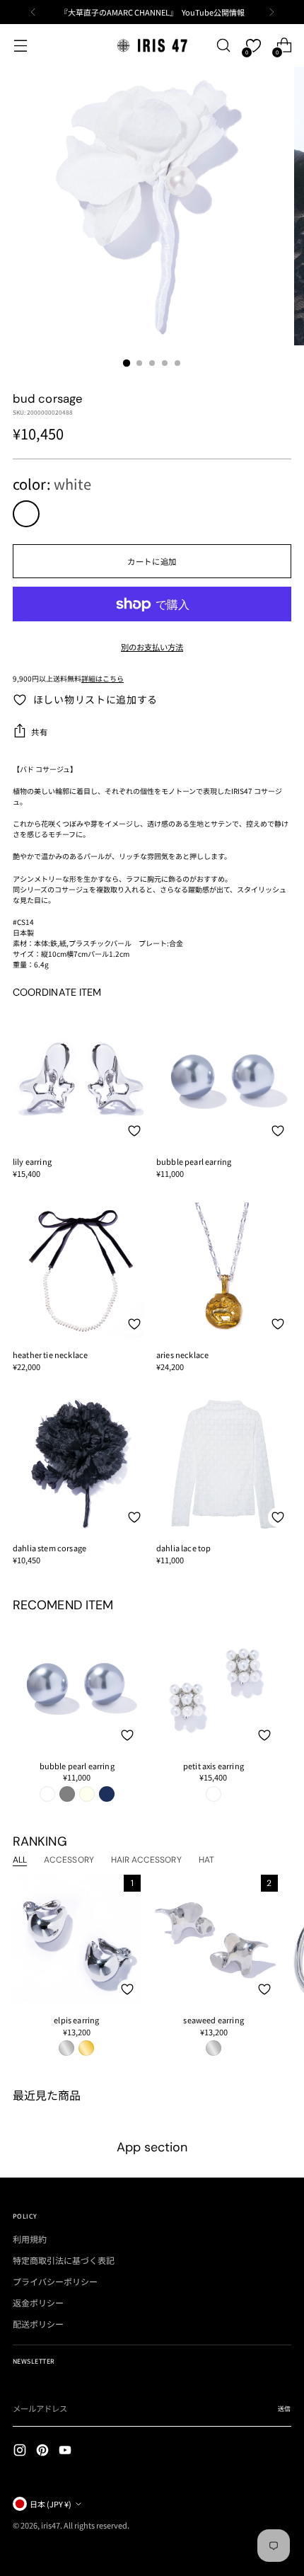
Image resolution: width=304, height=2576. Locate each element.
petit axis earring (214, 1766)
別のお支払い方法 (152, 647)
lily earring (32, 1161)
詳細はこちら (103, 678)
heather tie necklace (50, 1355)
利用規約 (30, 2239)
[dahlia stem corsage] (80, 1463)
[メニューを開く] (20, 46)
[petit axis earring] (213, 1684)
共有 (39, 732)
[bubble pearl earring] (224, 1077)
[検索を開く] (223, 46)
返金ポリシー (38, 2302)
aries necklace (182, 1355)
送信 (285, 2409)
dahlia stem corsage (49, 1548)
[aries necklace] (224, 1270)
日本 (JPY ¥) (51, 2504)
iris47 (51, 2525)
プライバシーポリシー (55, 2281)
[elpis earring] (77, 1939)
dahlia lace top (183, 1548)
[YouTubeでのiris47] (66, 2451)
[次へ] (271, 12)
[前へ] (33, 12)
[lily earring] (80, 1077)
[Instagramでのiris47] (21, 2451)
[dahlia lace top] (224, 1463)
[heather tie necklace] (80, 1270)
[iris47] (152, 45)
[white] (26, 514)
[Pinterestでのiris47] (44, 2451)
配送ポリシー (38, 2324)
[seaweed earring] (214, 1939)
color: (52, 484)
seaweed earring (213, 2020)
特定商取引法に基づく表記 (64, 2260)
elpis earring (76, 2020)
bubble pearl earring (194, 1161)
